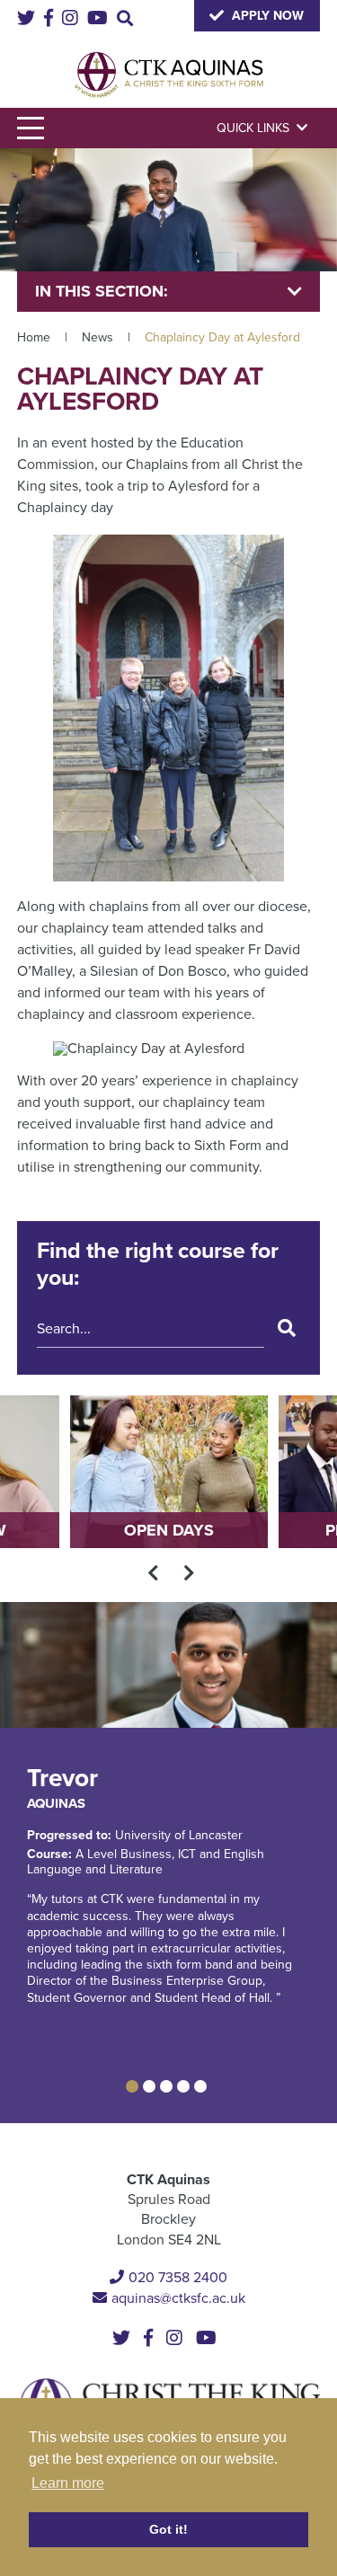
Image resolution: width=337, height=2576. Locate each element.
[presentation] (153, 1573)
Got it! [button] (168, 2529)
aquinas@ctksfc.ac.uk (178, 2298)
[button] (132, 2086)
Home (34, 337)
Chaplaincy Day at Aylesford (222, 337)
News (98, 337)
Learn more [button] (68, 2483)
